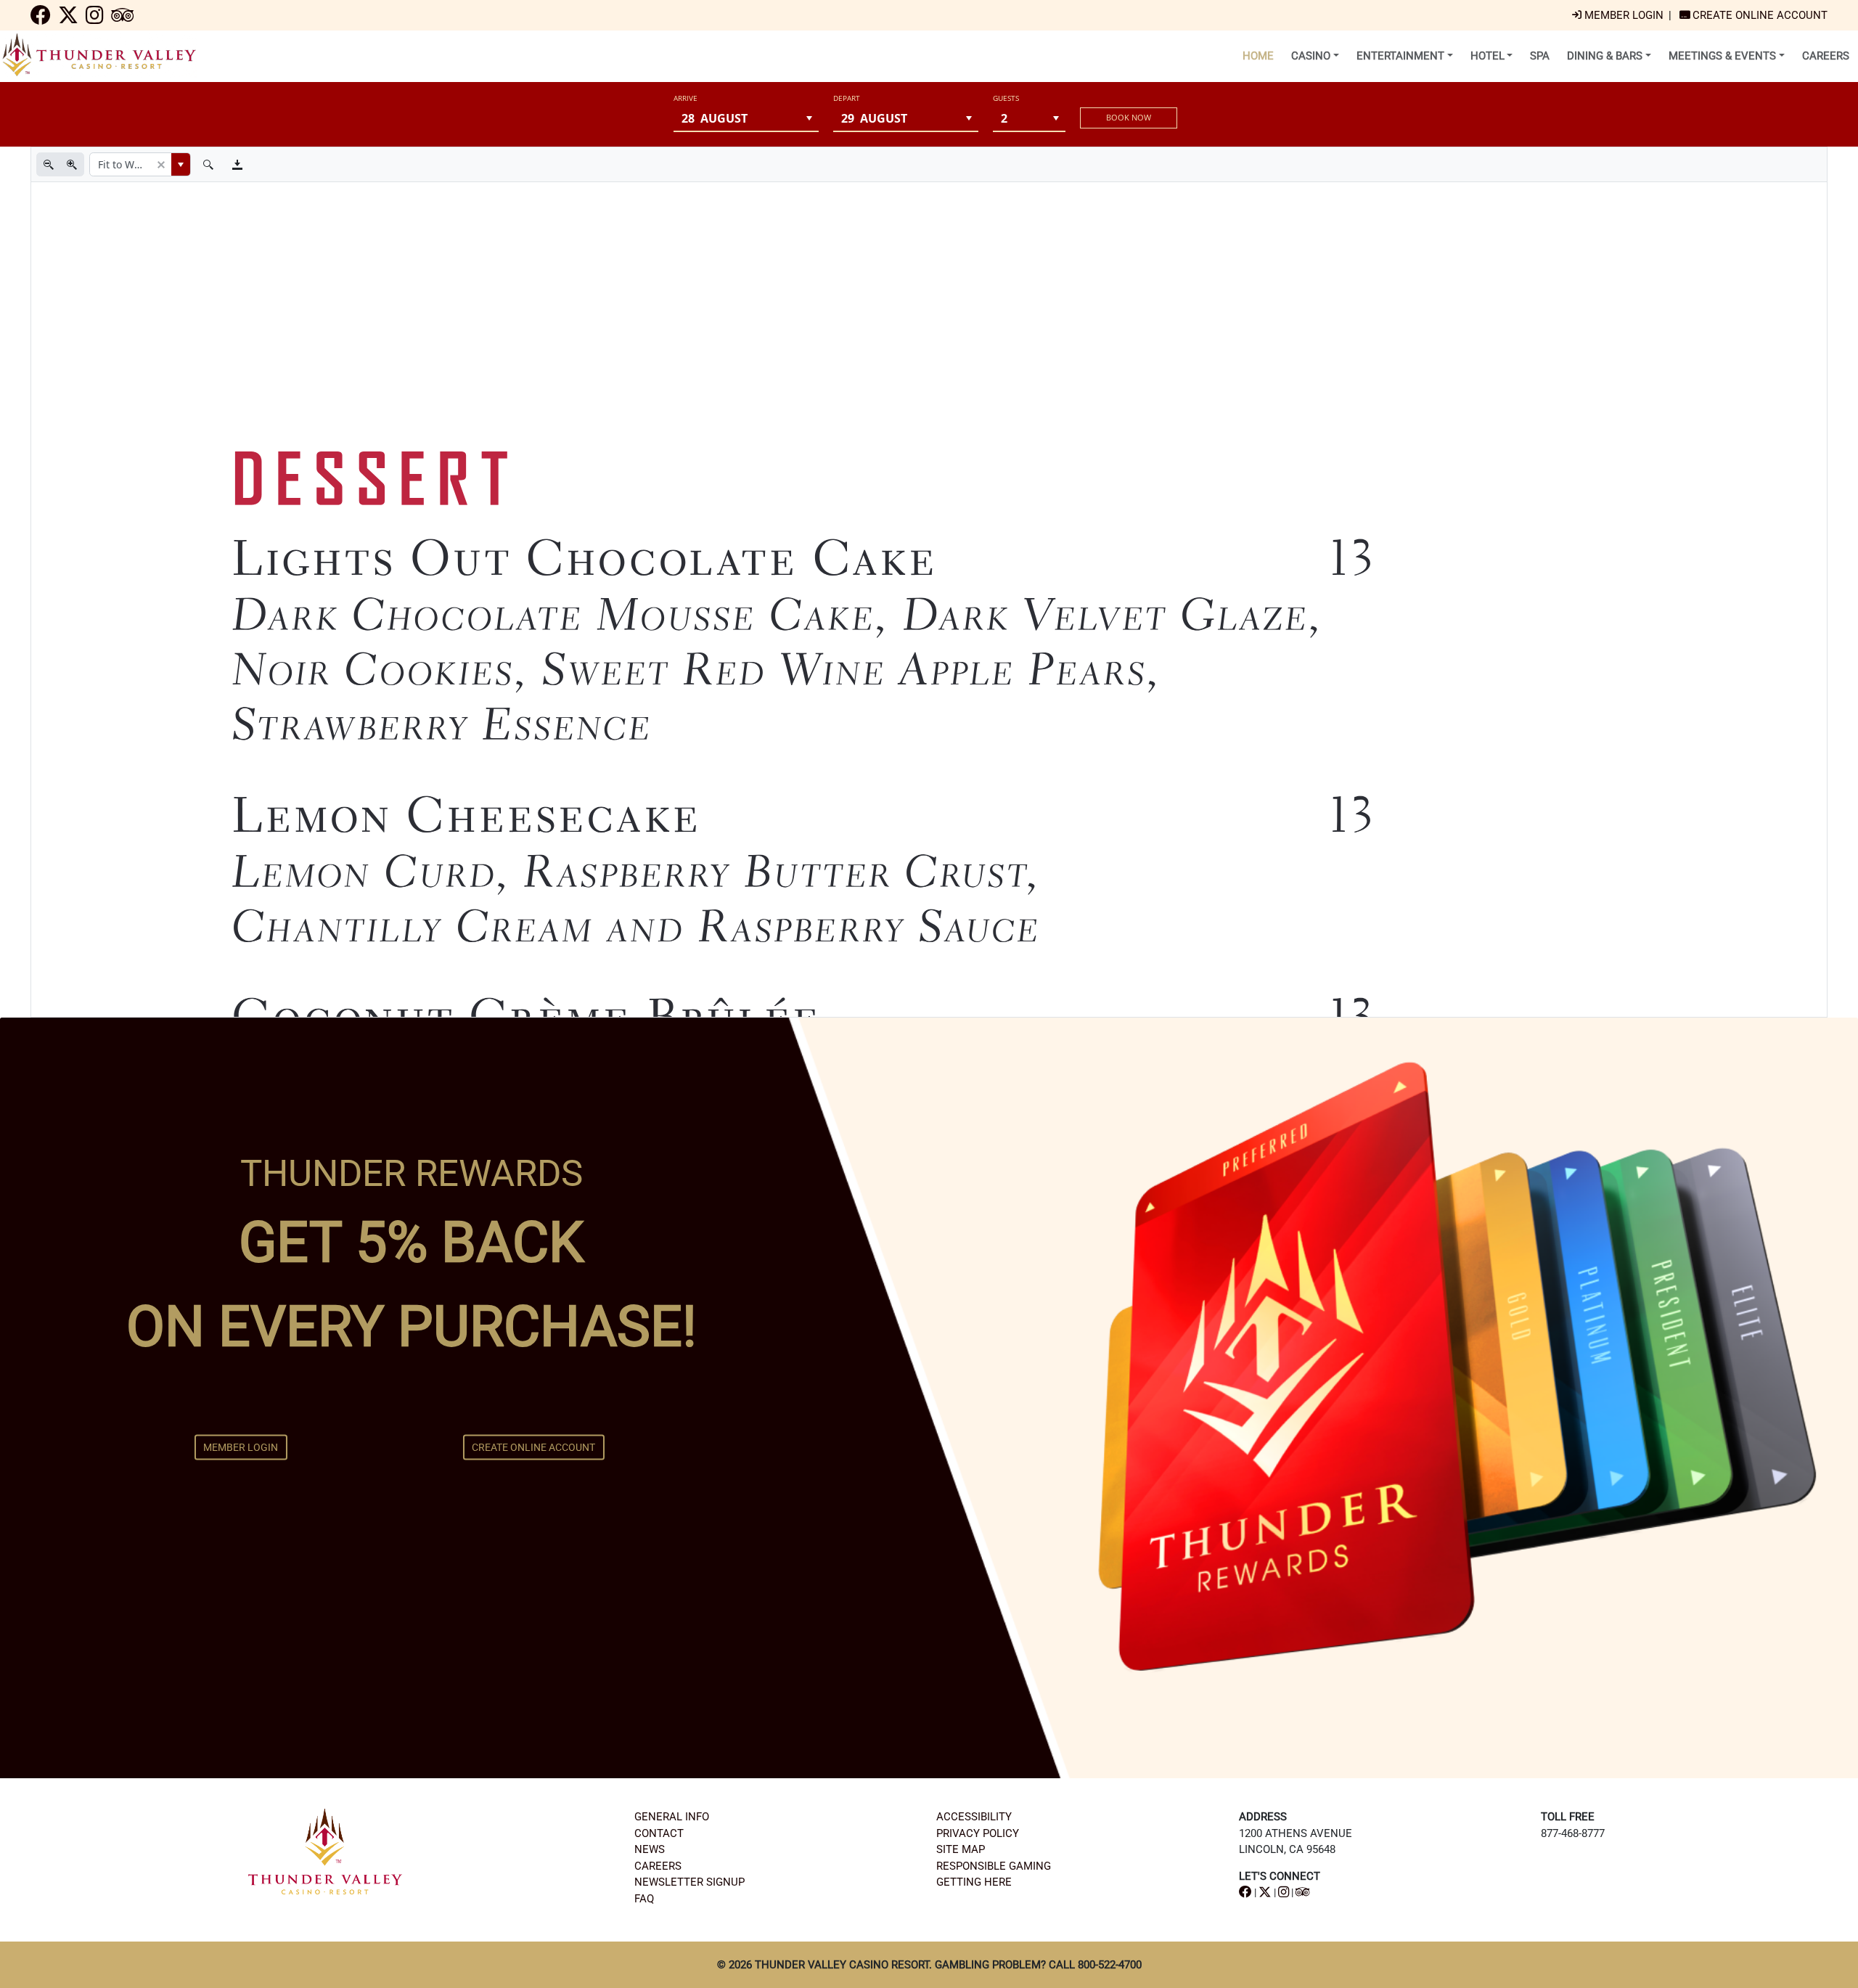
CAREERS (658, 1866)
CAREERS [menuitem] (1826, 56)
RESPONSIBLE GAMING (994, 1866)
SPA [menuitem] (1540, 56)
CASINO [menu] (1311, 56)
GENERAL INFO (672, 1817)
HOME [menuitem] (1258, 56)
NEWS (650, 1849)
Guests (1006, 98)
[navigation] (41, 19)
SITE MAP (961, 1849)
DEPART (847, 98)
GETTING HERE (974, 1882)
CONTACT (659, 1833)
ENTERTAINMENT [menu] (1400, 56)
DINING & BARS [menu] (1605, 56)
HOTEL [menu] (1487, 56)
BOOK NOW (1129, 117)
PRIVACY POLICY (978, 1833)
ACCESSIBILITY (974, 1817)
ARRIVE (686, 98)
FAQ (644, 1899)
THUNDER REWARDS (412, 1173)
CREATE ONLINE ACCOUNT (533, 1447)
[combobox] (737, 118)
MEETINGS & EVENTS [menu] (1722, 56)
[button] (810, 118)
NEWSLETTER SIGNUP (689, 1882)
